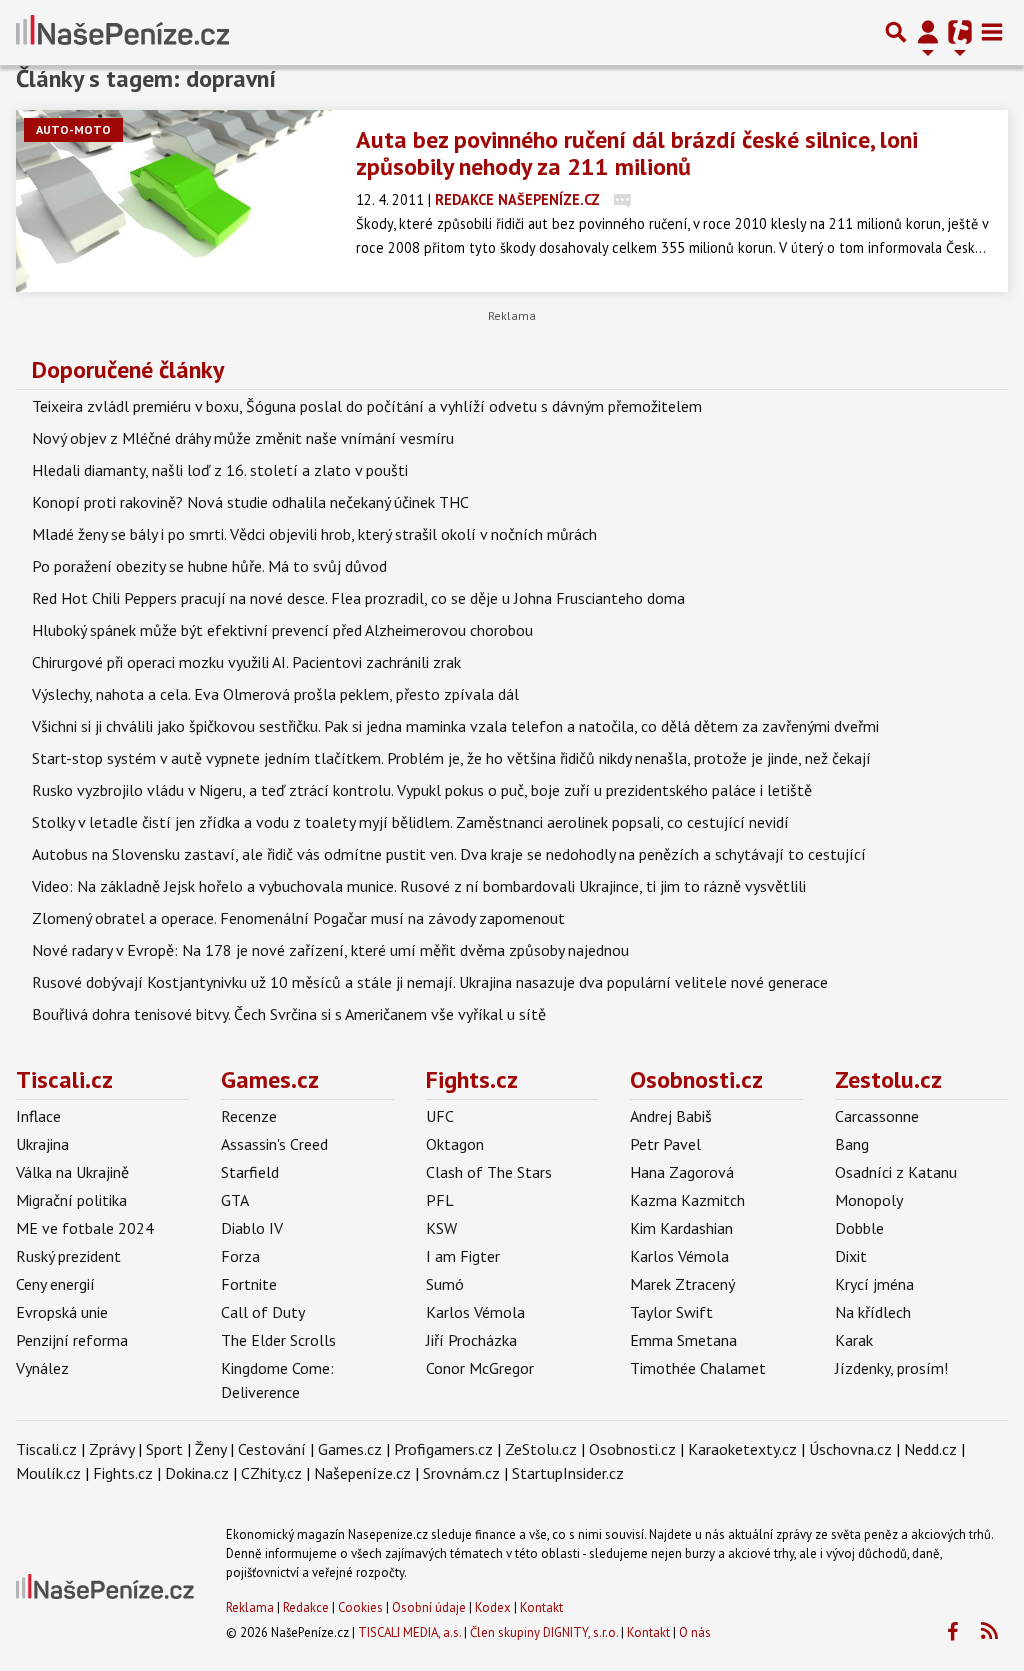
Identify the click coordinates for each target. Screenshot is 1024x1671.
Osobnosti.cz (696, 1079)
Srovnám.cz (461, 1473)
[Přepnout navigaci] (928, 32)
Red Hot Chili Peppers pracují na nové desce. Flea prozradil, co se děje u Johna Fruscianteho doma (358, 598)
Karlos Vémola (475, 1312)
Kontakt (541, 1607)
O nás (695, 1632)
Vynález (42, 1368)
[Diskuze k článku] (622, 199)
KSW (441, 1228)
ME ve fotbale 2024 (85, 1228)
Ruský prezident (68, 1256)
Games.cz (270, 1079)
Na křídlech (873, 1312)
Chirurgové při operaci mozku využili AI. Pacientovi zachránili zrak (246, 662)
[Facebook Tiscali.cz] (952, 1632)
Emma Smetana (683, 1340)
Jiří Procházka (471, 1340)
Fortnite (249, 1284)
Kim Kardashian (681, 1228)
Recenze (249, 1116)
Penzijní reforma (72, 1340)
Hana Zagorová (682, 1172)
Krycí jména (874, 1284)
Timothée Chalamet (698, 1368)
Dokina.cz (197, 1473)
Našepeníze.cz (362, 1473)
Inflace (38, 1116)
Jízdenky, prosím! (891, 1368)
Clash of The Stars (489, 1172)
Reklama (250, 1607)
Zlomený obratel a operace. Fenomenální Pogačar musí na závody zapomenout (298, 918)
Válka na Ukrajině (72, 1172)
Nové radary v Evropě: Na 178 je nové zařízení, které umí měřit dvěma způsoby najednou (330, 950)
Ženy (210, 1449)
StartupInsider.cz (568, 1473)
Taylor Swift (671, 1312)
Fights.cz (472, 1079)
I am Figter (463, 1256)
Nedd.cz (930, 1449)
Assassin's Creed (274, 1144)
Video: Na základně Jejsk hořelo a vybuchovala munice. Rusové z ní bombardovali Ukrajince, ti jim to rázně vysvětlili (419, 886)
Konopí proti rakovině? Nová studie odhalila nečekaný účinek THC (250, 502)
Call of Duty (263, 1312)
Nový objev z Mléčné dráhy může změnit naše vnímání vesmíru (243, 438)
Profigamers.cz (443, 1449)
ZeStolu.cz (541, 1449)
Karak (854, 1340)
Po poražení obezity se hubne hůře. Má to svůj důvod (209, 566)
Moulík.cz (48, 1473)
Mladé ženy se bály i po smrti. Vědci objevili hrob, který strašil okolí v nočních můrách (314, 534)
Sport (164, 1449)
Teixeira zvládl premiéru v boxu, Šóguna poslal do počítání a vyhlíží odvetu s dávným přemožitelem (367, 406)
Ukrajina (42, 1144)
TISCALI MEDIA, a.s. (409, 1632)
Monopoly (869, 1200)
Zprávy (111, 1449)
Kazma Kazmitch (687, 1200)
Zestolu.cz (888, 1079)
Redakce (306, 1607)
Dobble (859, 1228)
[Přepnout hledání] (896, 32)
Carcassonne (877, 1116)
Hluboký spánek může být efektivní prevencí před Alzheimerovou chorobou (282, 630)
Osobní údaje (429, 1607)
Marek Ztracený (682, 1284)
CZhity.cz (271, 1473)
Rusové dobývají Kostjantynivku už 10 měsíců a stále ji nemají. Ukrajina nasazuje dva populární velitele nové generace (430, 982)
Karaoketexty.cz (742, 1449)
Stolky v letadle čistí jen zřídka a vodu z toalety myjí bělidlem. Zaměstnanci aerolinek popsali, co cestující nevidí (410, 822)
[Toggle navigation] (992, 32)
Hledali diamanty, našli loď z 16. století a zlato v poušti (220, 470)
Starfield (250, 1172)
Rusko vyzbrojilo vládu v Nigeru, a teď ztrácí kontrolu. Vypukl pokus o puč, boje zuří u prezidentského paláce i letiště (422, 790)
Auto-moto (73, 129)
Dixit (851, 1256)
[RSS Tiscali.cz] (989, 1632)
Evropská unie (62, 1312)
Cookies (360, 1607)
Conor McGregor (480, 1368)
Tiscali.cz (64, 1079)
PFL (440, 1200)
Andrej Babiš (671, 1116)
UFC (440, 1116)
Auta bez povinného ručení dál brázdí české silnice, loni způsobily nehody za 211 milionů (637, 153)
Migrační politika (71, 1200)
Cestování (272, 1449)
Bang (852, 1144)
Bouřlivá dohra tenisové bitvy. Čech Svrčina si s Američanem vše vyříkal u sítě (289, 1014)
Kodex (494, 1607)
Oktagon (455, 1144)
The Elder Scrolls (278, 1340)
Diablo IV (252, 1228)
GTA (235, 1200)
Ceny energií (55, 1284)
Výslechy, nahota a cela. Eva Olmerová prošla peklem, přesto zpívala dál (275, 694)
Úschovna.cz (850, 1449)
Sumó (445, 1284)
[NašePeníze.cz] (122, 32)
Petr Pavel (665, 1144)
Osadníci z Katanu (896, 1172)
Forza (240, 1256)
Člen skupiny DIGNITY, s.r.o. (544, 1632)
